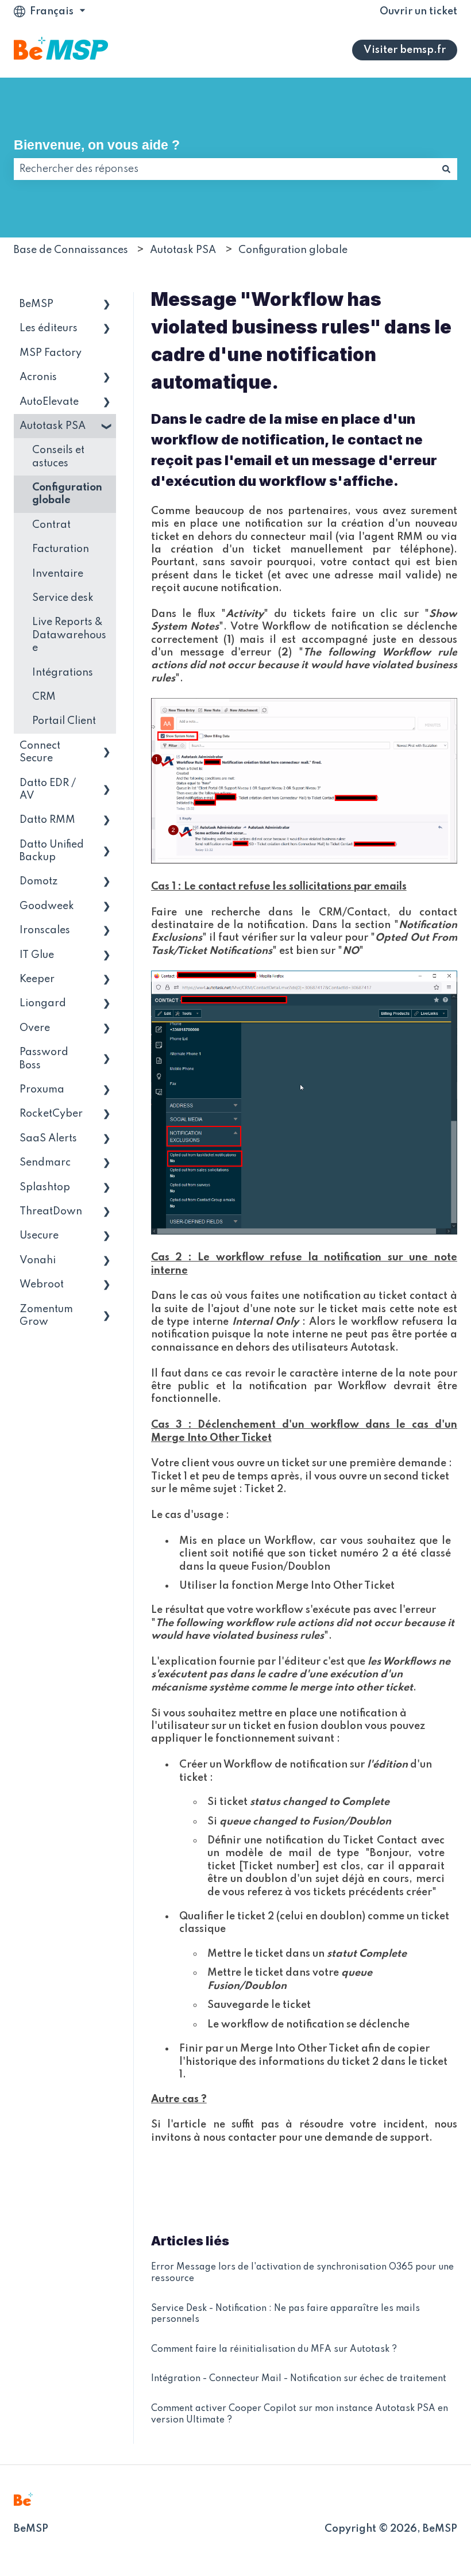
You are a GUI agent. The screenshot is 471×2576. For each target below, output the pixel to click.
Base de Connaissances (71, 250)
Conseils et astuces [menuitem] (58, 457)
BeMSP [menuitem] (36, 304)
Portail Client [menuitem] (64, 721)
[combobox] (225, 169)
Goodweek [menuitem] (47, 906)
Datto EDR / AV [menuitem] (48, 789)
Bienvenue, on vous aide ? (97, 145)
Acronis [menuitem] (38, 377)
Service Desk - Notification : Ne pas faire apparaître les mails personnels (285, 2314)
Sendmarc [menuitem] (45, 1163)
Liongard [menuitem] (43, 1003)
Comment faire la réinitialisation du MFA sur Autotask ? (274, 2349)
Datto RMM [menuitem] (47, 820)
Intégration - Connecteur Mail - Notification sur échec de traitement (299, 2379)
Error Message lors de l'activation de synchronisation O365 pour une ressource (302, 2273)
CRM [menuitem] (44, 697)
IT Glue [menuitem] (37, 955)
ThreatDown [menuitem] (51, 1212)
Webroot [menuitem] (42, 1285)
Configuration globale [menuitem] (67, 494)
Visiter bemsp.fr (405, 50)
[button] (107, 305)
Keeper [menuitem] (37, 979)
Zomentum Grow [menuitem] (46, 1316)
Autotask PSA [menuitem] (53, 426)
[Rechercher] (446, 169)
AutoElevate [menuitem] (49, 402)
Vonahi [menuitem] (38, 1260)
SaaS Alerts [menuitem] (48, 1138)
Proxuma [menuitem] (42, 1090)
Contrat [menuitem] (51, 525)
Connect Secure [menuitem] (40, 752)
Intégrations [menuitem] (63, 673)
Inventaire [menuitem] (58, 574)
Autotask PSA (183, 250)
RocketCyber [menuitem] (51, 1114)
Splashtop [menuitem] (45, 1187)
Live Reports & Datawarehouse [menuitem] (69, 635)
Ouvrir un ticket (418, 11)
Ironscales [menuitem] (45, 930)
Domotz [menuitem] (38, 881)
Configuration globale (293, 250)
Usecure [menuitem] (39, 1236)
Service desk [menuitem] (63, 598)
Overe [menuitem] (35, 1028)
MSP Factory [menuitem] (51, 353)
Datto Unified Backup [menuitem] (52, 851)
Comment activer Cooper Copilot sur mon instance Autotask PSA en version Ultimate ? (300, 2414)
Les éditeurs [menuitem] (49, 328)
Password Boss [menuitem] (44, 1059)
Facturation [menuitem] (61, 549)
